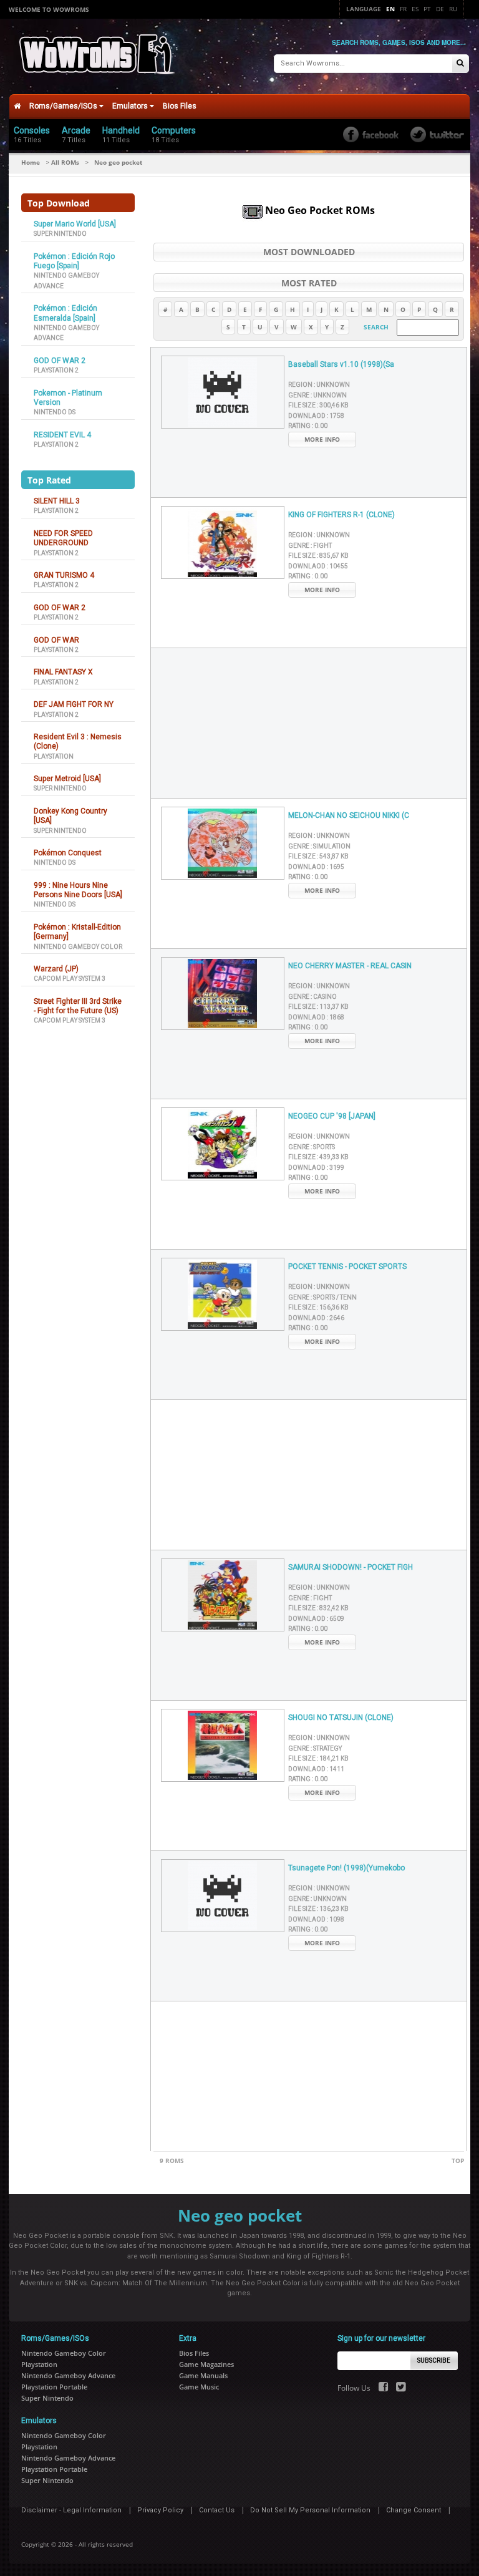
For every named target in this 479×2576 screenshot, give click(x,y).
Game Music (199, 2387)
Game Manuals (203, 2375)
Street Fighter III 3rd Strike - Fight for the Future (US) (78, 1006)
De (440, 9)
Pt (427, 9)
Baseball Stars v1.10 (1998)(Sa (341, 364)
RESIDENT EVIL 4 (62, 435)
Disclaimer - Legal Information (71, 2510)
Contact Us (217, 2510)
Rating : (308, 426)
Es (415, 9)
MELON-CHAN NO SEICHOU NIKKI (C (349, 815)
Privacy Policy (160, 2510)
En (390, 9)
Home (31, 162)
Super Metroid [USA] (67, 779)
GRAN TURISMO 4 (64, 575)
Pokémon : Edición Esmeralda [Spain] (65, 313)
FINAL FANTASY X (63, 672)
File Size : (318, 405)
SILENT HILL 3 (57, 501)
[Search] (460, 64)
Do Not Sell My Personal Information (310, 2510)
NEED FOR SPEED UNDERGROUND (63, 538)
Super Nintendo (60, 234)
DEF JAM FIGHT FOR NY (74, 704)
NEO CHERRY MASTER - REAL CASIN (350, 966)
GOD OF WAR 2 (60, 361)
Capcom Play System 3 (70, 979)
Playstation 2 (56, 370)
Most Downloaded (309, 252)
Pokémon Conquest (68, 853)
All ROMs (65, 162)
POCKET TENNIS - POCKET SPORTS (347, 1266)
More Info (322, 439)
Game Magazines (206, 2364)
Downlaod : (316, 416)
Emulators (131, 106)
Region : (319, 385)
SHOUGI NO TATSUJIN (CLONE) (341, 1718)
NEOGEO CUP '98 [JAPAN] (332, 1116)
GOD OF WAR (56, 640)
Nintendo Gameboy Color (78, 947)
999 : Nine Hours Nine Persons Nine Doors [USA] (78, 890)
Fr (403, 9)
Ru (453, 9)
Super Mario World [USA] (75, 224)
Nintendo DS (55, 412)
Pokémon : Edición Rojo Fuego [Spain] (74, 261)
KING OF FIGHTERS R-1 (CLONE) (341, 515)
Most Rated (309, 283)
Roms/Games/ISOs (64, 106)
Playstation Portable (54, 2387)
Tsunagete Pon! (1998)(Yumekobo (346, 1868)
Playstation (54, 756)
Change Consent (414, 2510)
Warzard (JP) (56, 969)
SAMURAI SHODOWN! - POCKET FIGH (351, 1567)
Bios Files (180, 106)
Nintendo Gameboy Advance (68, 2375)
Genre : (317, 395)
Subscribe (434, 2360)
